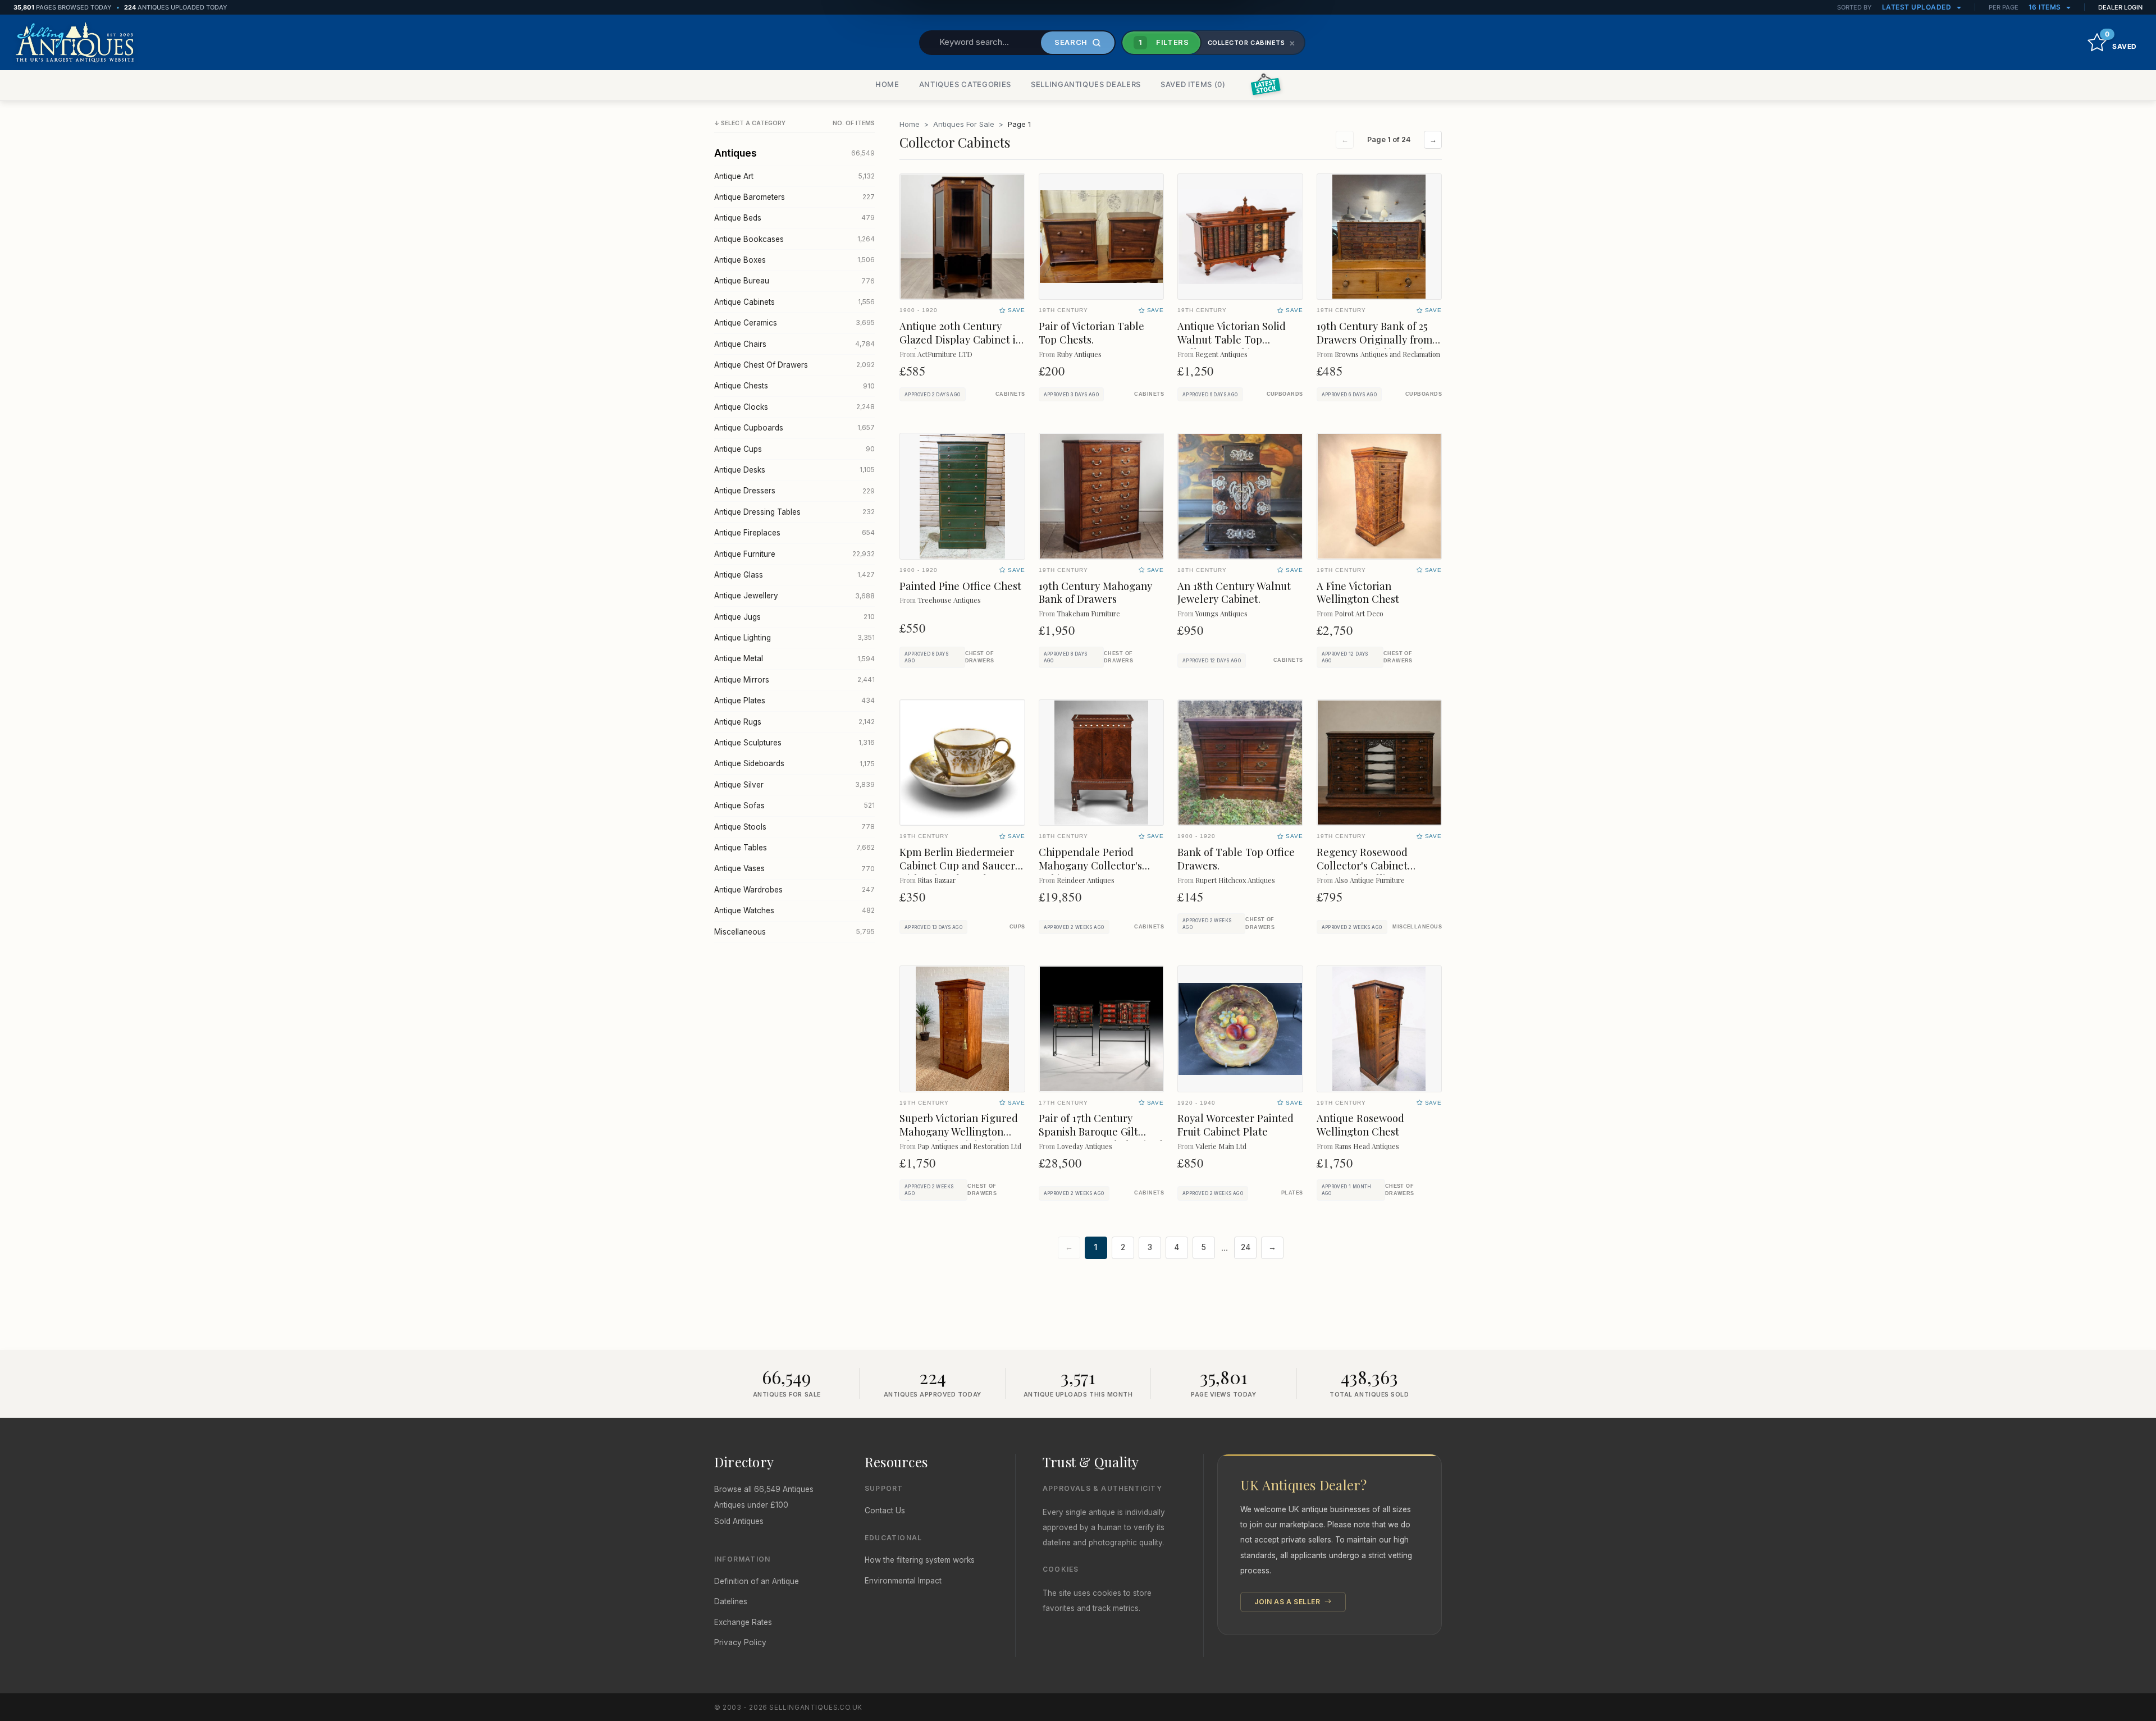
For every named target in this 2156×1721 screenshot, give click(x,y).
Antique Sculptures (794, 743)
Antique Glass (794, 575)
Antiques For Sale (964, 124)
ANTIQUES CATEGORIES (965, 84)
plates (1292, 1193)
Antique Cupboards (794, 428)
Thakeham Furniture (1088, 613)
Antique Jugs (794, 617)
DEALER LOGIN (2120, 7)
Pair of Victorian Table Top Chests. (1091, 333)
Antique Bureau (794, 281)
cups (1017, 927)
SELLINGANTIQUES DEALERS (1086, 84)
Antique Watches (794, 910)
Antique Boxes (794, 260)
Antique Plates (794, 701)
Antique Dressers (794, 491)
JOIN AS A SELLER (1288, 1602)
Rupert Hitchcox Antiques (1235, 880)
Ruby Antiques (1079, 354)
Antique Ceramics (794, 323)
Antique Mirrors (794, 680)
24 (1246, 1247)
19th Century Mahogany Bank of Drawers (1095, 592)
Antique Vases (794, 868)
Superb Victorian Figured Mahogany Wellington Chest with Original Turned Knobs (959, 1138)
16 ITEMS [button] (2046, 7)
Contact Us (885, 1511)
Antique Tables (794, 848)
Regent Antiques (1221, 354)
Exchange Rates (743, 1622)
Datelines (731, 1601)
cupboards (1285, 394)
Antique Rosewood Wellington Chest (1360, 1125)
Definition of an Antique (757, 1581)
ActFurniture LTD (945, 354)
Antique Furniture (794, 554)
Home (910, 124)
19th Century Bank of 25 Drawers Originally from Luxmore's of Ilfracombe (1374, 339)
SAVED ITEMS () (1193, 84)
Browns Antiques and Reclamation (1387, 354)
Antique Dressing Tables (794, 512)
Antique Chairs (794, 344)
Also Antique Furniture (1370, 880)
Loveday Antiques (1084, 1146)
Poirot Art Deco (1359, 613)
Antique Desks (794, 470)
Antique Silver (794, 785)
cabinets (1010, 394)
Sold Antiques (739, 1521)
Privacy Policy (740, 1642)
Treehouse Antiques (949, 600)
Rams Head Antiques (1367, 1146)
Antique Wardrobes (794, 890)
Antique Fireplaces (794, 533)
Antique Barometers (794, 197)
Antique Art (794, 176)
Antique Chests (794, 386)
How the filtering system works (920, 1560)
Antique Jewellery (794, 596)
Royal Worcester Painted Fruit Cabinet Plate (1235, 1125)
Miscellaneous (794, 932)
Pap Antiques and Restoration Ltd (969, 1146)
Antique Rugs (794, 722)
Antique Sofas (794, 805)
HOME (887, 84)
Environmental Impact (903, 1581)
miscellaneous (1417, 927)
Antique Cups (794, 449)
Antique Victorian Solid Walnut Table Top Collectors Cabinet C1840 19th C (1237, 346)
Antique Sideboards (794, 763)
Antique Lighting (794, 638)
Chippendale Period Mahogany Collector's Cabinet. (1090, 865)
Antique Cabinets (794, 302)
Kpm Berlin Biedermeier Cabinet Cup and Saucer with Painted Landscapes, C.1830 (960, 872)
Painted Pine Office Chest (960, 586)
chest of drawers (980, 657)
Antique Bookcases (794, 239)
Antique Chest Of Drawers (794, 365)
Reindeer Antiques (1086, 880)
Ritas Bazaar (937, 880)
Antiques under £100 (751, 1505)
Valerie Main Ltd (1221, 1146)
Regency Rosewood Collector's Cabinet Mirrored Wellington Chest (1365, 872)
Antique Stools (794, 827)
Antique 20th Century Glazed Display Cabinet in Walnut (961, 339)
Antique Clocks (794, 407)
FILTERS (1164, 42)
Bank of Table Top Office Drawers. (1236, 859)
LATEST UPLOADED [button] (1918, 7)
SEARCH (1071, 42)
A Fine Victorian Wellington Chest (1358, 592)
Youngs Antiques (1221, 613)
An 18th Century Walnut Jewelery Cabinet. (1234, 592)
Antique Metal (794, 658)
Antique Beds (794, 218)
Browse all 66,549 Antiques (764, 1489)
